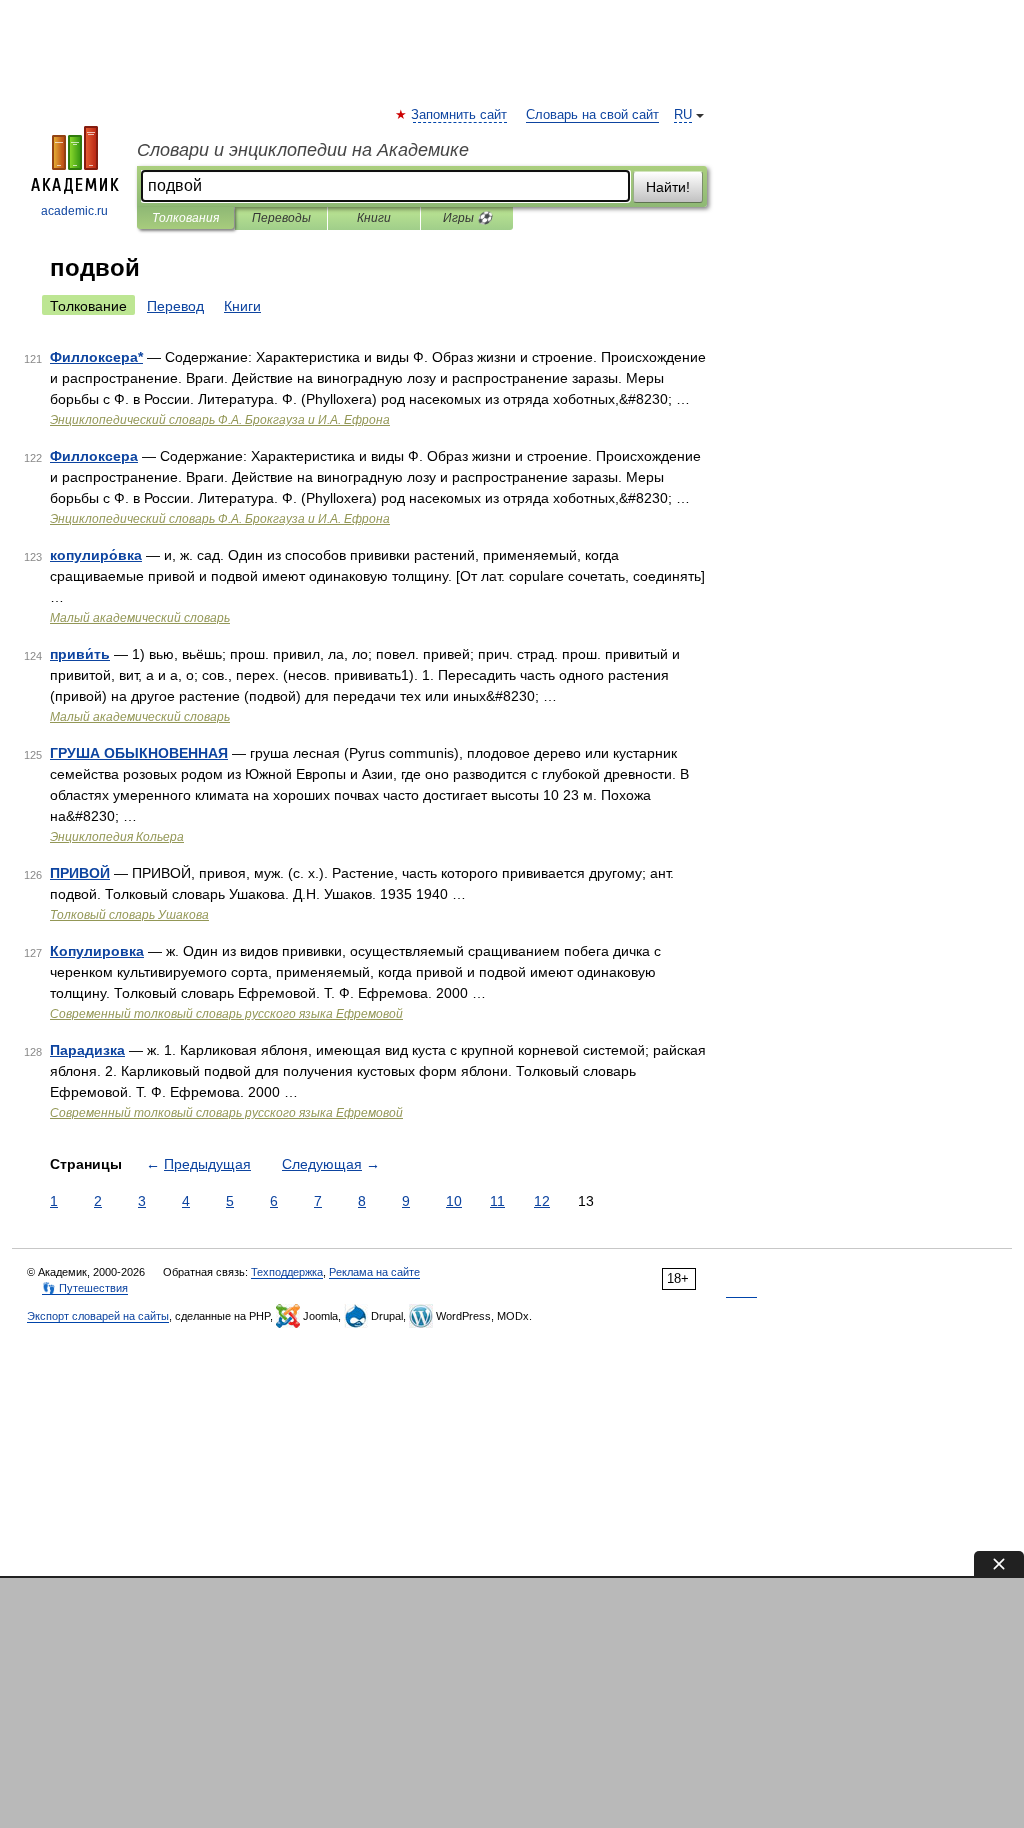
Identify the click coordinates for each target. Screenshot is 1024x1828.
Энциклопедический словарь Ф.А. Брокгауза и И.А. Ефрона (220, 420)
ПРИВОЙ (80, 873)
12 (542, 1201)
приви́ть (80, 654)
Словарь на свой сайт (592, 115)
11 (497, 1201)
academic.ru (74, 211)
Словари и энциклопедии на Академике (303, 150)
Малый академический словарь (140, 618)
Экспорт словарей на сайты (98, 1316)
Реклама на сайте (374, 1272)
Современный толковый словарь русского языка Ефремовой (226, 1014)
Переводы (281, 218)
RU (683, 115)
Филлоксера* (96, 357)
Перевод (175, 306)
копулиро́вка (96, 555)
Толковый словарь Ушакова (129, 915)
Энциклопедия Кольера (117, 837)
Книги (374, 218)
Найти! (668, 187)
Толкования (185, 218)
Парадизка (87, 1050)
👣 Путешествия (85, 1288)
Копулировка (97, 951)
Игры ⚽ (467, 218)
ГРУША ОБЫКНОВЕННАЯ (139, 753)
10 (454, 1201)
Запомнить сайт (460, 115)
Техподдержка (287, 1272)
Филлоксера (94, 456)
